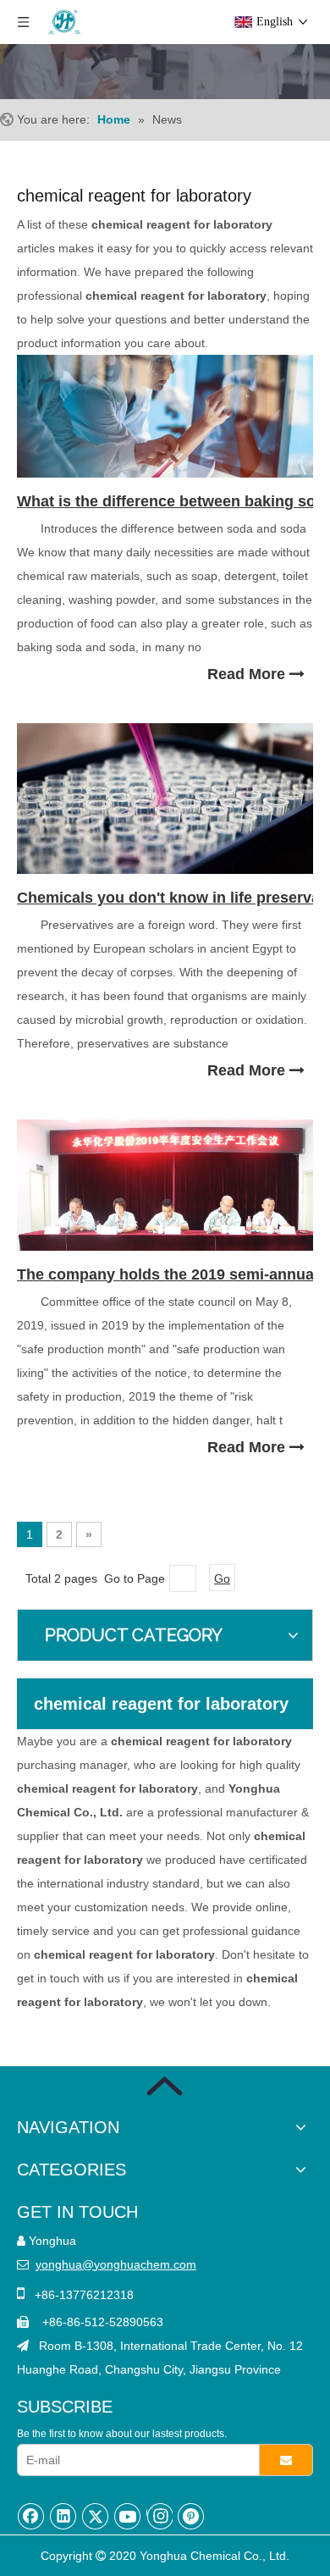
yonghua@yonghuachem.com (116, 2264)
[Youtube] (128, 2516)
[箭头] (165, 2086)
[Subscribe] (286, 2460)
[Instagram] (159, 2516)
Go (222, 1578)
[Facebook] (31, 2516)
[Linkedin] (63, 2516)
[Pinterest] (191, 2516)
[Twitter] (96, 2516)
